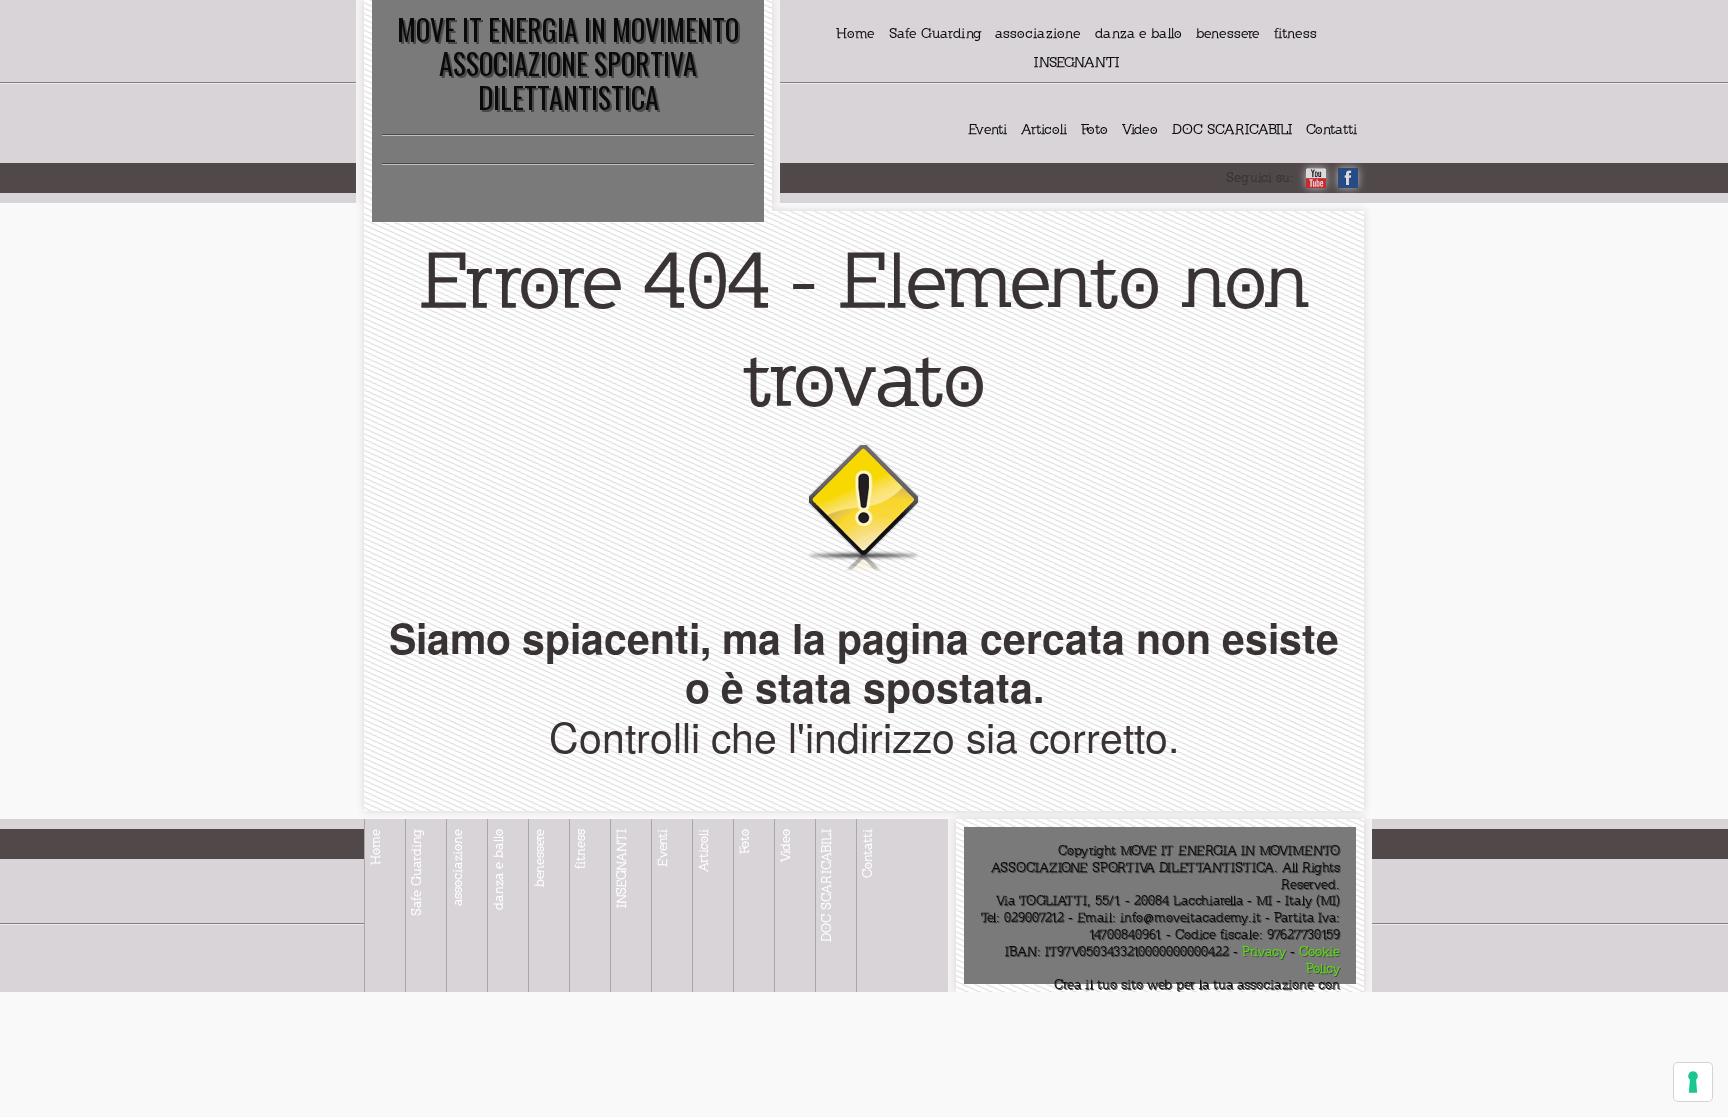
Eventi (987, 129)
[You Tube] (1316, 178)
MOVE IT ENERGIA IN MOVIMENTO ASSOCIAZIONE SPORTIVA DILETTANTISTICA (568, 63)
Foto (1094, 129)
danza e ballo (1138, 33)
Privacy (1264, 952)
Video (1140, 129)
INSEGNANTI (1076, 62)
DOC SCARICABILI (1232, 129)
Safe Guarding (935, 33)
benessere (1228, 33)
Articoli (1044, 129)
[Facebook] (1348, 178)
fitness (1295, 33)
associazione (1038, 33)
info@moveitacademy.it (1190, 918)
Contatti (1331, 129)
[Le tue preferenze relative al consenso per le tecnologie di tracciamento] (1693, 1082)
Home (855, 33)
